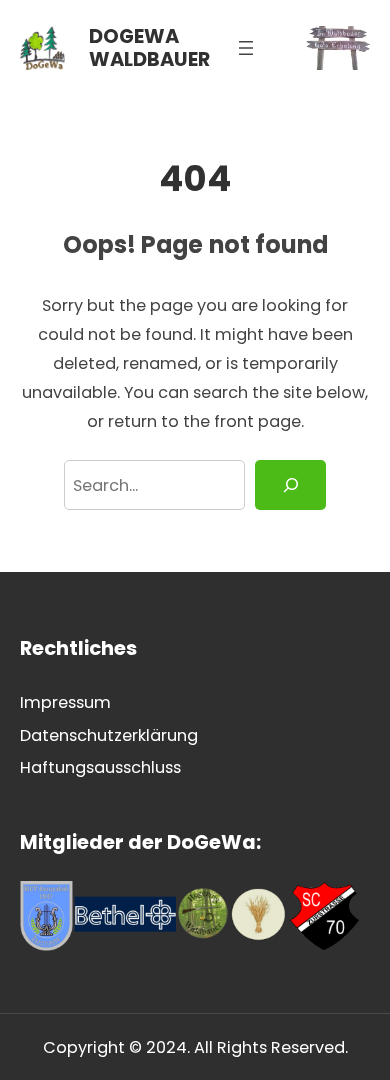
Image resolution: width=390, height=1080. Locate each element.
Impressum (65, 702)
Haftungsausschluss (100, 767)
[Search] (290, 485)
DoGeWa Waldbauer (149, 47)
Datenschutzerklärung (109, 735)
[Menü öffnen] (246, 48)
